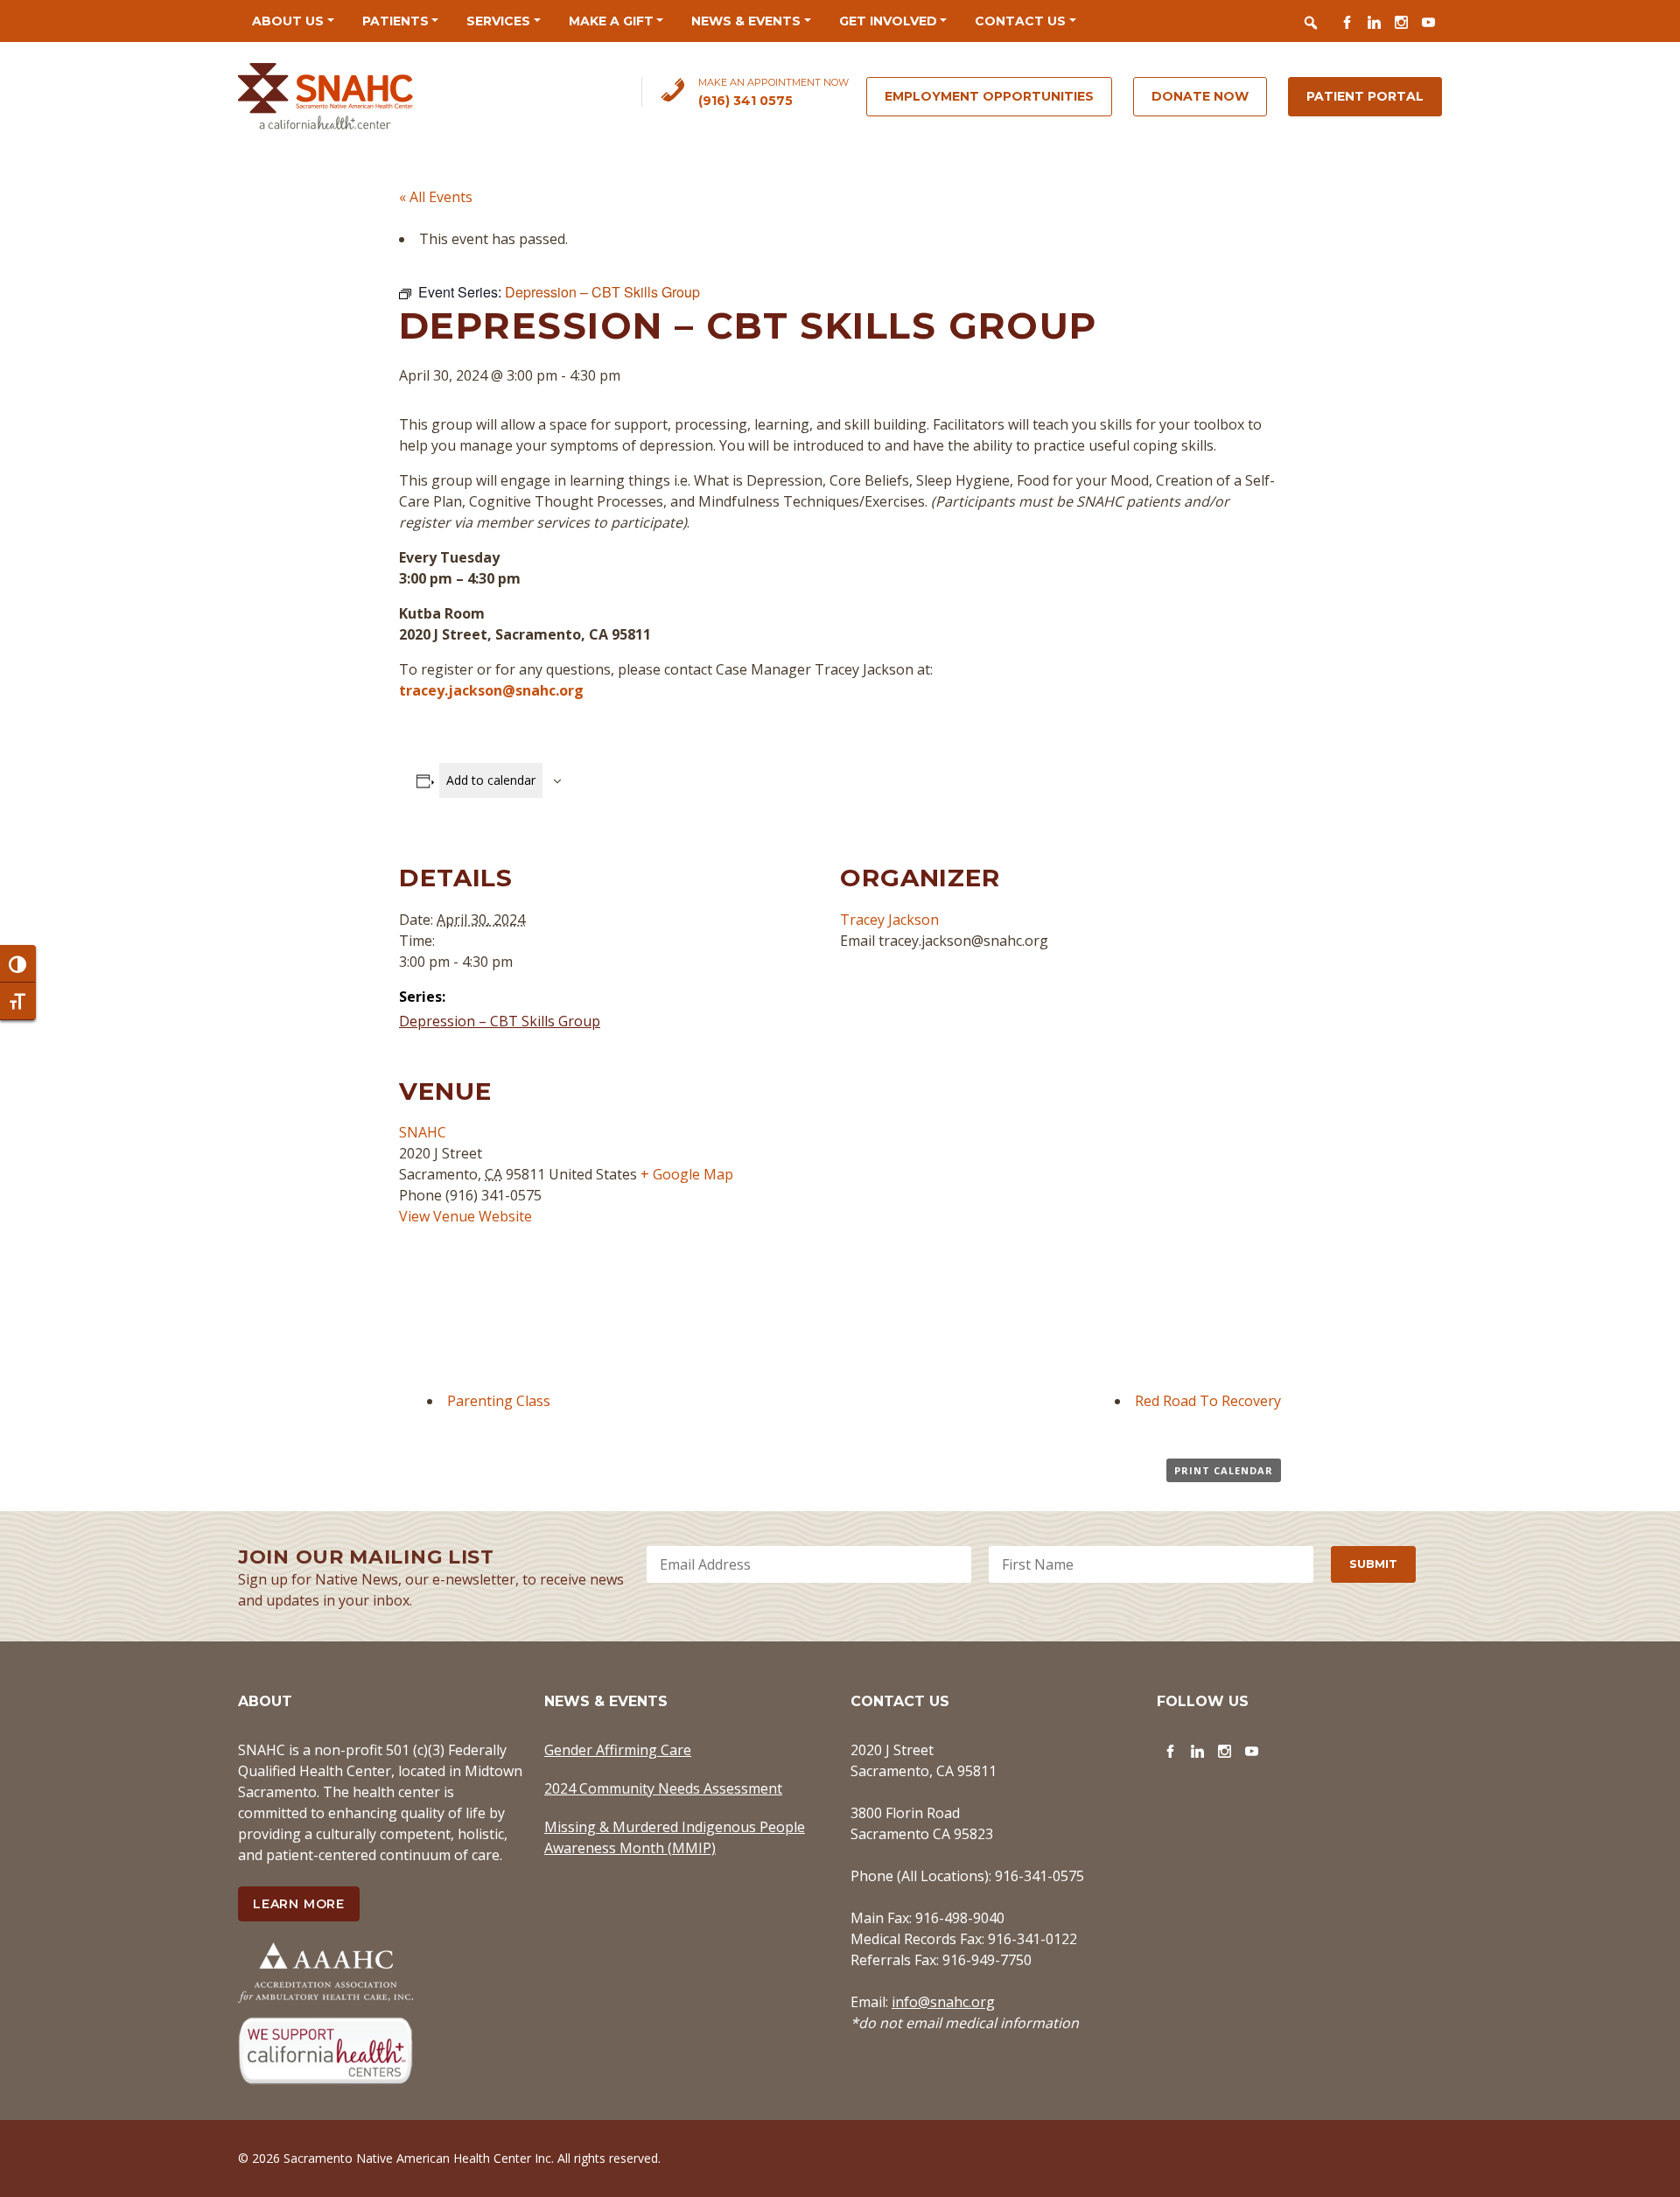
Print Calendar (1224, 1470)
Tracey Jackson (889, 920)
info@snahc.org (943, 2002)
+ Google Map (687, 1174)
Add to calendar (491, 780)
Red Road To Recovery (1208, 1401)
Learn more (299, 1904)
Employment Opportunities (989, 96)
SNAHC (423, 1132)
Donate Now (1200, 96)
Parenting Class (499, 1401)
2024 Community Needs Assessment (663, 1788)
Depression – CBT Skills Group (500, 1021)
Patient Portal (1365, 96)
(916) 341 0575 (745, 101)
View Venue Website (465, 1216)
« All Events (436, 197)
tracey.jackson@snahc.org (491, 690)
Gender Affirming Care (618, 1750)
